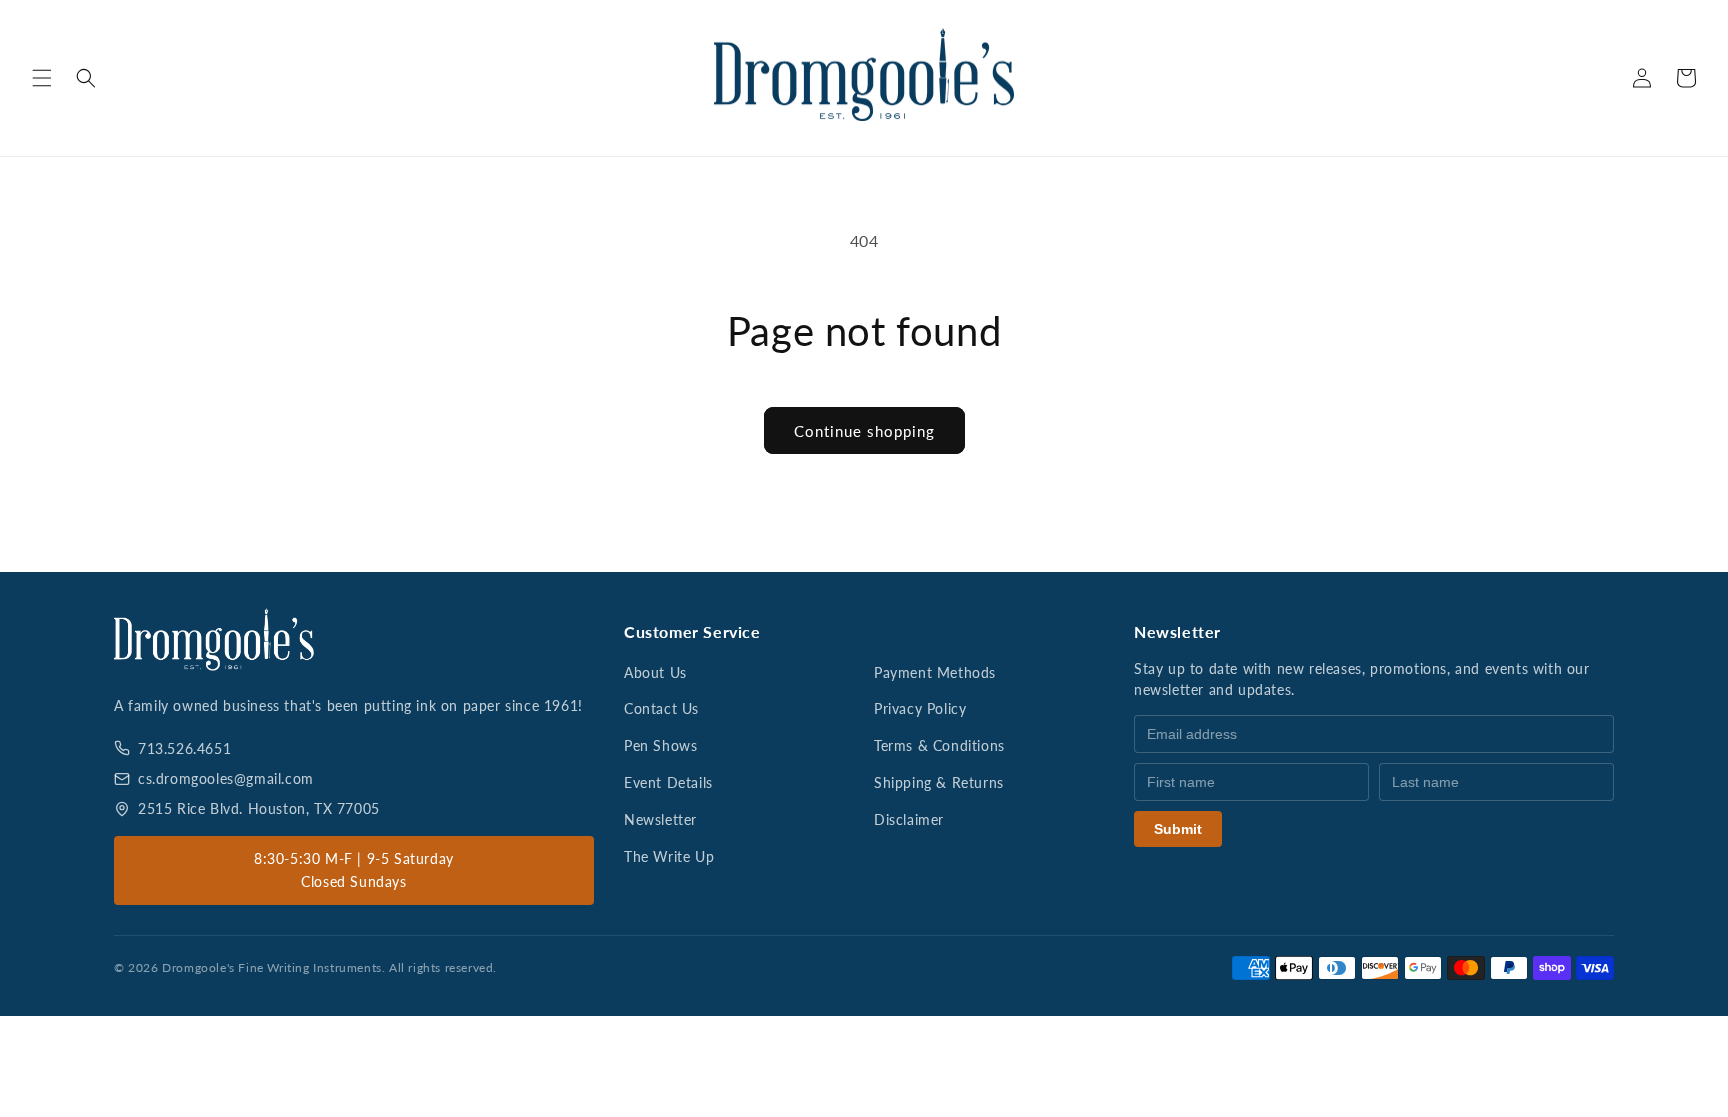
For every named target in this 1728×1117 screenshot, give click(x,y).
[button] (42, 78)
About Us (655, 672)
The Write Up (669, 856)
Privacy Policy (920, 708)
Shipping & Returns (939, 782)
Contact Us (661, 708)
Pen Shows (660, 745)
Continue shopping (864, 431)
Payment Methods (935, 672)
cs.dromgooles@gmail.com (226, 778)
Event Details (668, 782)
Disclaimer (909, 819)
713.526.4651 (184, 748)
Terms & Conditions (939, 745)
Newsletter (660, 819)
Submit (1178, 829)
